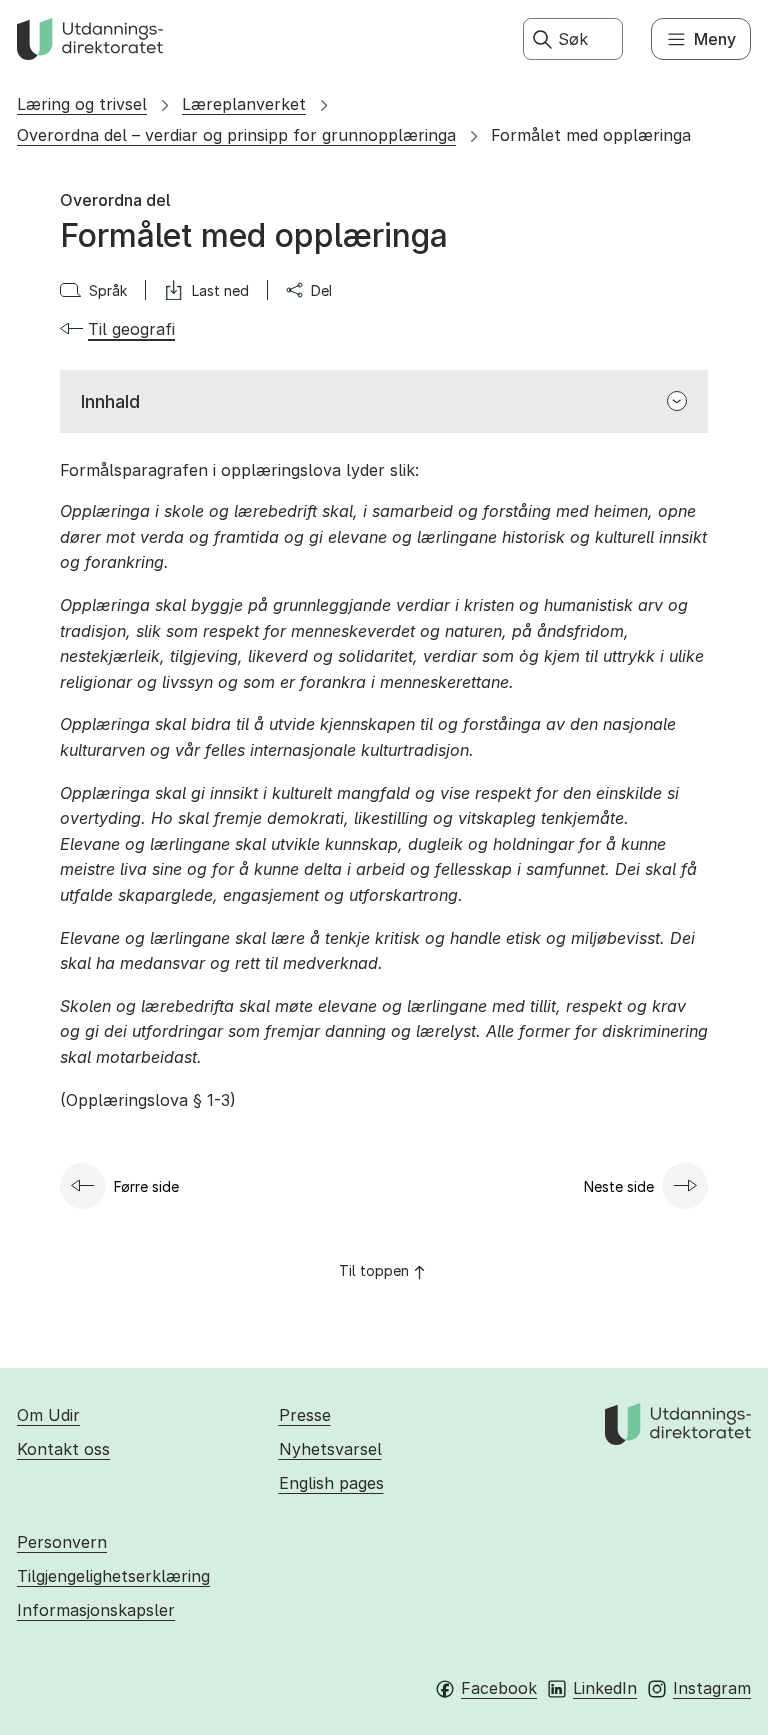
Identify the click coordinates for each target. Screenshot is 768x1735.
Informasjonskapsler (96, 1610)
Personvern (62, 1542)
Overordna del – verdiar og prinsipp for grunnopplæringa (236, 135)
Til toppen (374, 1270)
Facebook (499, 1688)
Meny (715, 39)
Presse (305, 1415)
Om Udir (48, 1415)
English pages (331, 1483)
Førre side (146, 1186)
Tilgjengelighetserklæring (113, 1576)
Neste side (619, 1186)
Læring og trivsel (82, 104)
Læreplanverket (244, 104)
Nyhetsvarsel (330, 1449)
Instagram (712, 1688)
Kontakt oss (63, 1449)
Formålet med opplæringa (591, 135)
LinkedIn (605, 1688)
